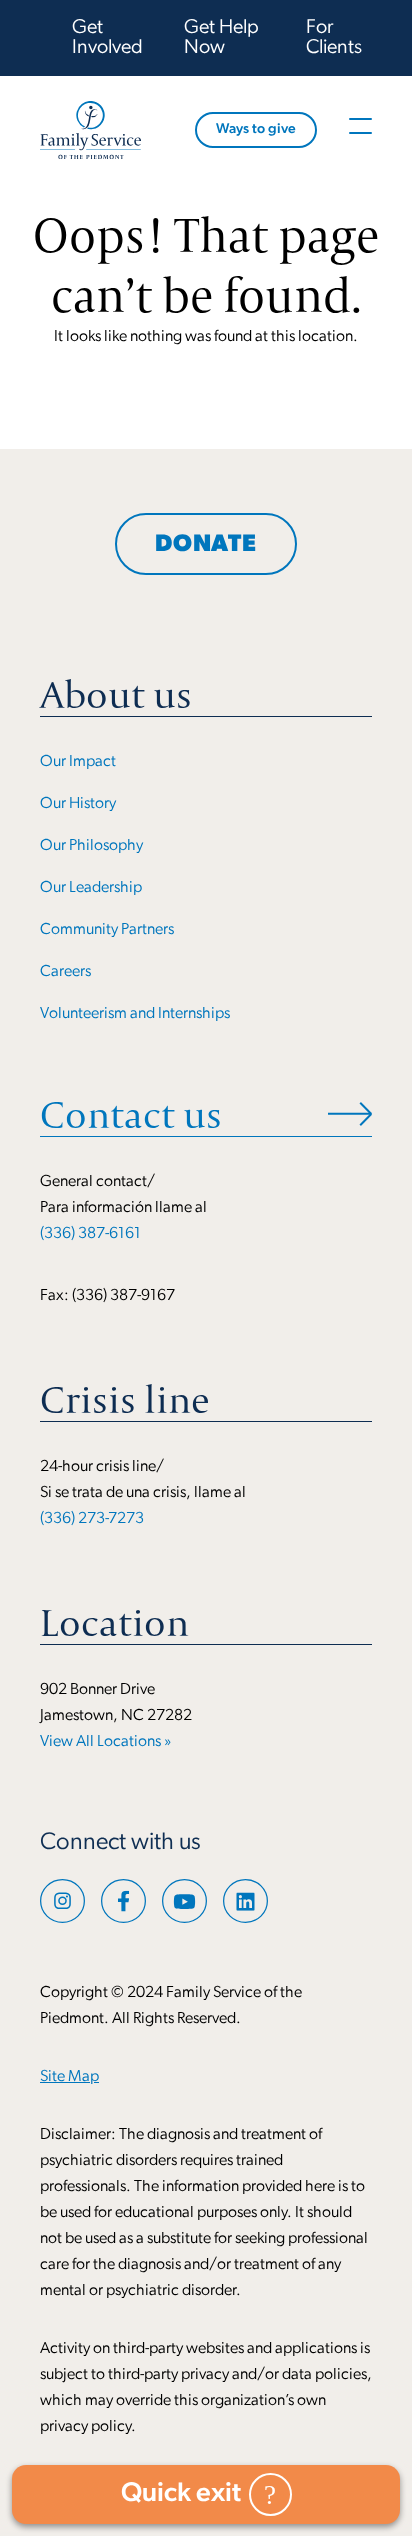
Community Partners (107, 930)
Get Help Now (221, 38)
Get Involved (107, 38)
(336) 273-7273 (92, 1519)
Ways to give (256, 129)
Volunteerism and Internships (135, 1014)
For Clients (334, 38)
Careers (65, 972)
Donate (206, 545)
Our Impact (78, 762)
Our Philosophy (91, 846)
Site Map (69, 2077)
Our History (78, 804)
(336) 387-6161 (90, 1234)
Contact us (131, 1114)
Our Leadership (91, 888)
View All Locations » (105, 1742)
